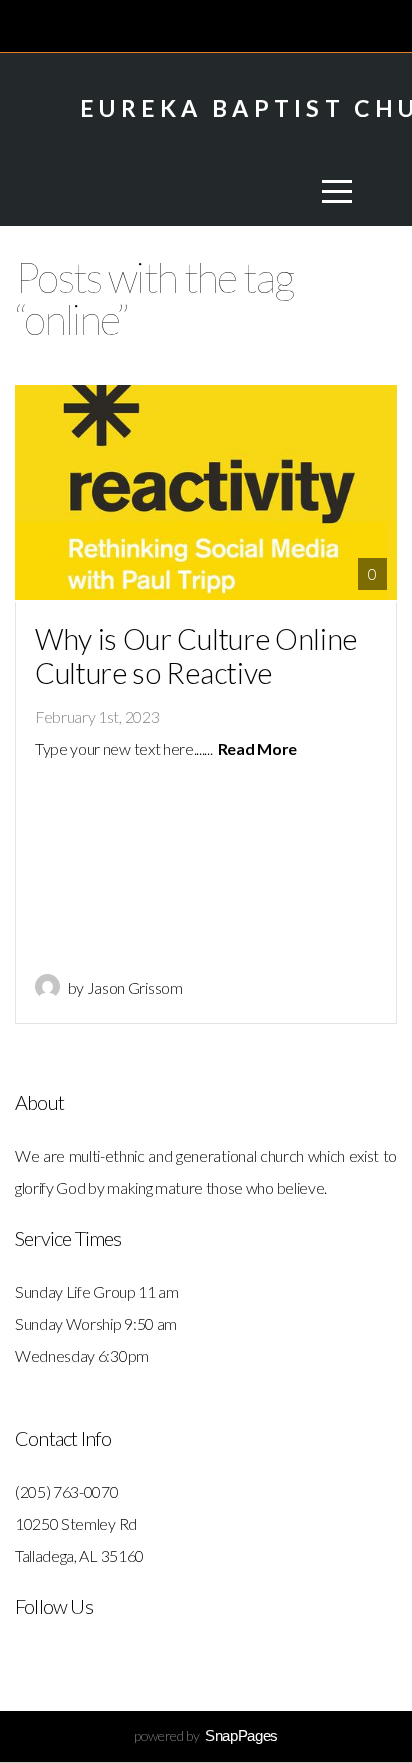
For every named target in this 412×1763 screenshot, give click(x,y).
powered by (206, 1735)
